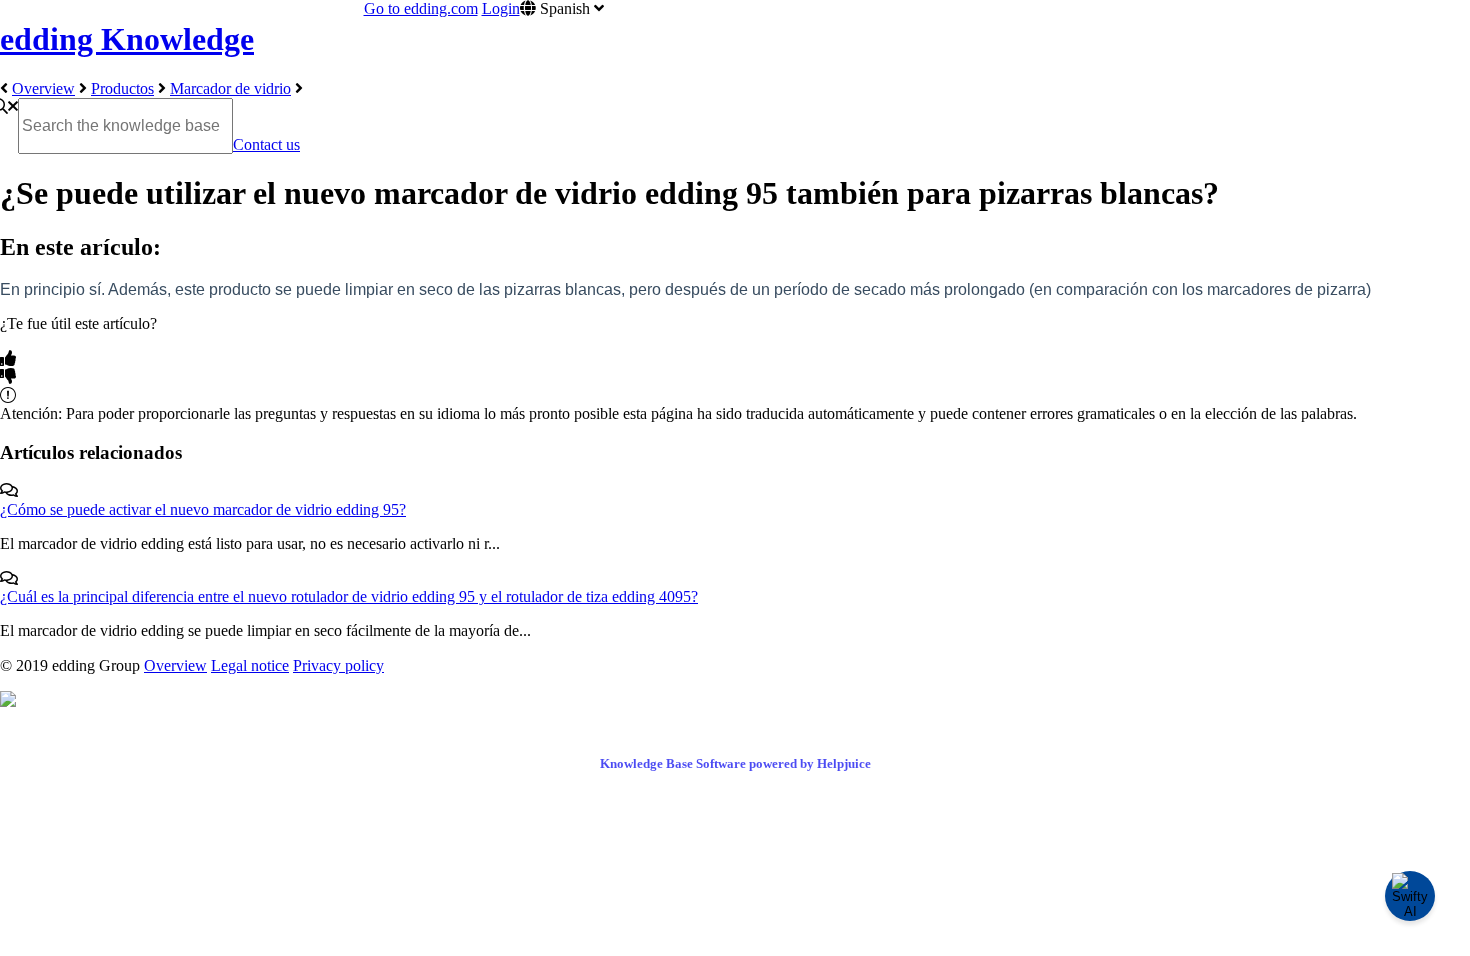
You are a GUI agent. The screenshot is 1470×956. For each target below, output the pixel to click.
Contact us (266, 144)
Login (501, 8)
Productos (122, 88)
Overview (43, 88)
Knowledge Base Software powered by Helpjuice (735, 763)
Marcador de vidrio (230, 88)
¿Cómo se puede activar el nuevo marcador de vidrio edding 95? (203, 509)
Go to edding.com (421, 8)
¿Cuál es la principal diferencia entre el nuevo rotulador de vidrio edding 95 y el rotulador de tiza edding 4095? (349, 596)
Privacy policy (338, 665)
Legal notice (250, 665)
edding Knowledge (127, 39)
